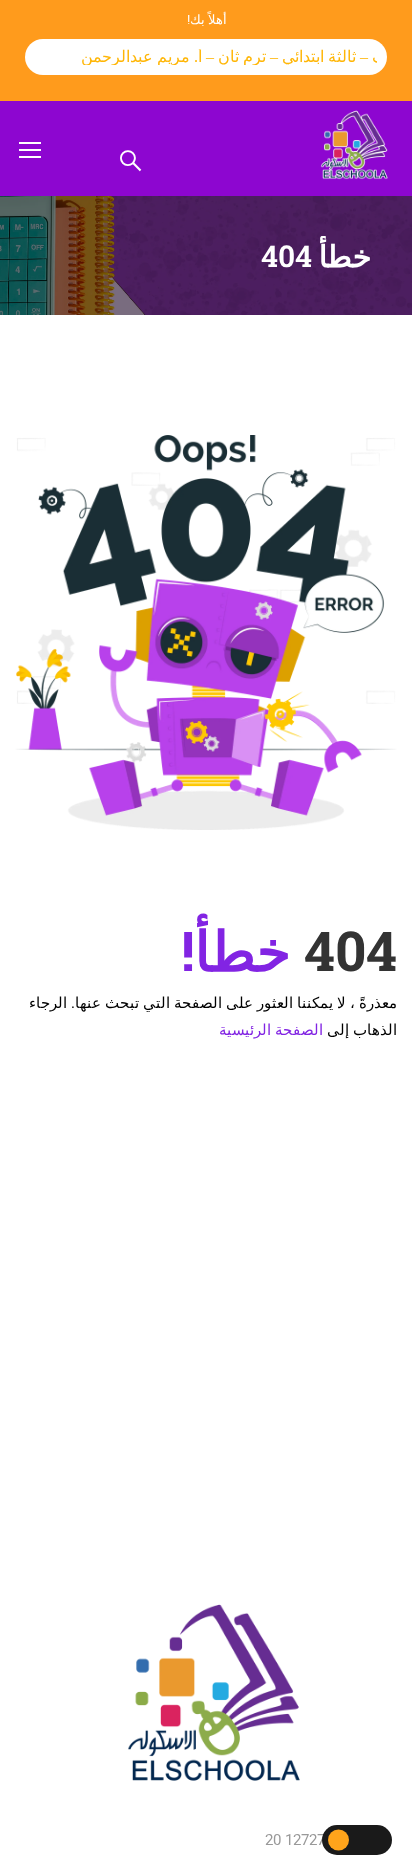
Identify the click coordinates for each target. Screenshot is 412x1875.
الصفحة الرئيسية (271, 1030)
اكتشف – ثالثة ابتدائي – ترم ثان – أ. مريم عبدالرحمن (241, 56)
